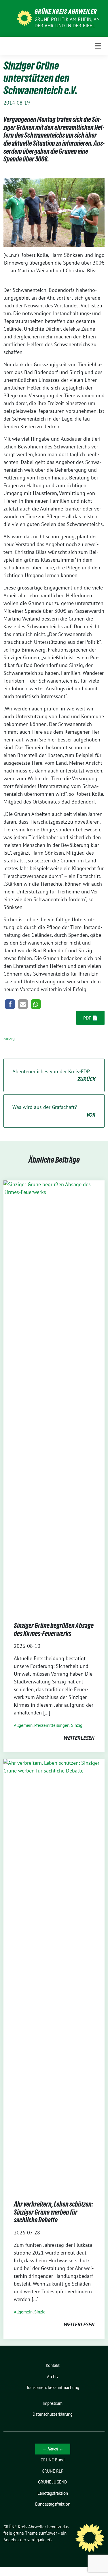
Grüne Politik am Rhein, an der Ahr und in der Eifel (67, 22)
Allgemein (23, 1725)
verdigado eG (39, 2540)
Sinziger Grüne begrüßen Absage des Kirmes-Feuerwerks (54, 1630)
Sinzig (9, 1038)
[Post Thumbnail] (54, 1395)
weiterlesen (79, 1738)
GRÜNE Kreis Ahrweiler (66, 11)
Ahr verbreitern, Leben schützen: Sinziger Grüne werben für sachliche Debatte (53, 2212)
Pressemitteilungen (52, 1725)
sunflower (48, 2533)
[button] (10, 1004)
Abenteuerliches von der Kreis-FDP (54, 1075)
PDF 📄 (91, 1018)
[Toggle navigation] (98, 46)
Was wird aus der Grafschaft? (54, 1111)
